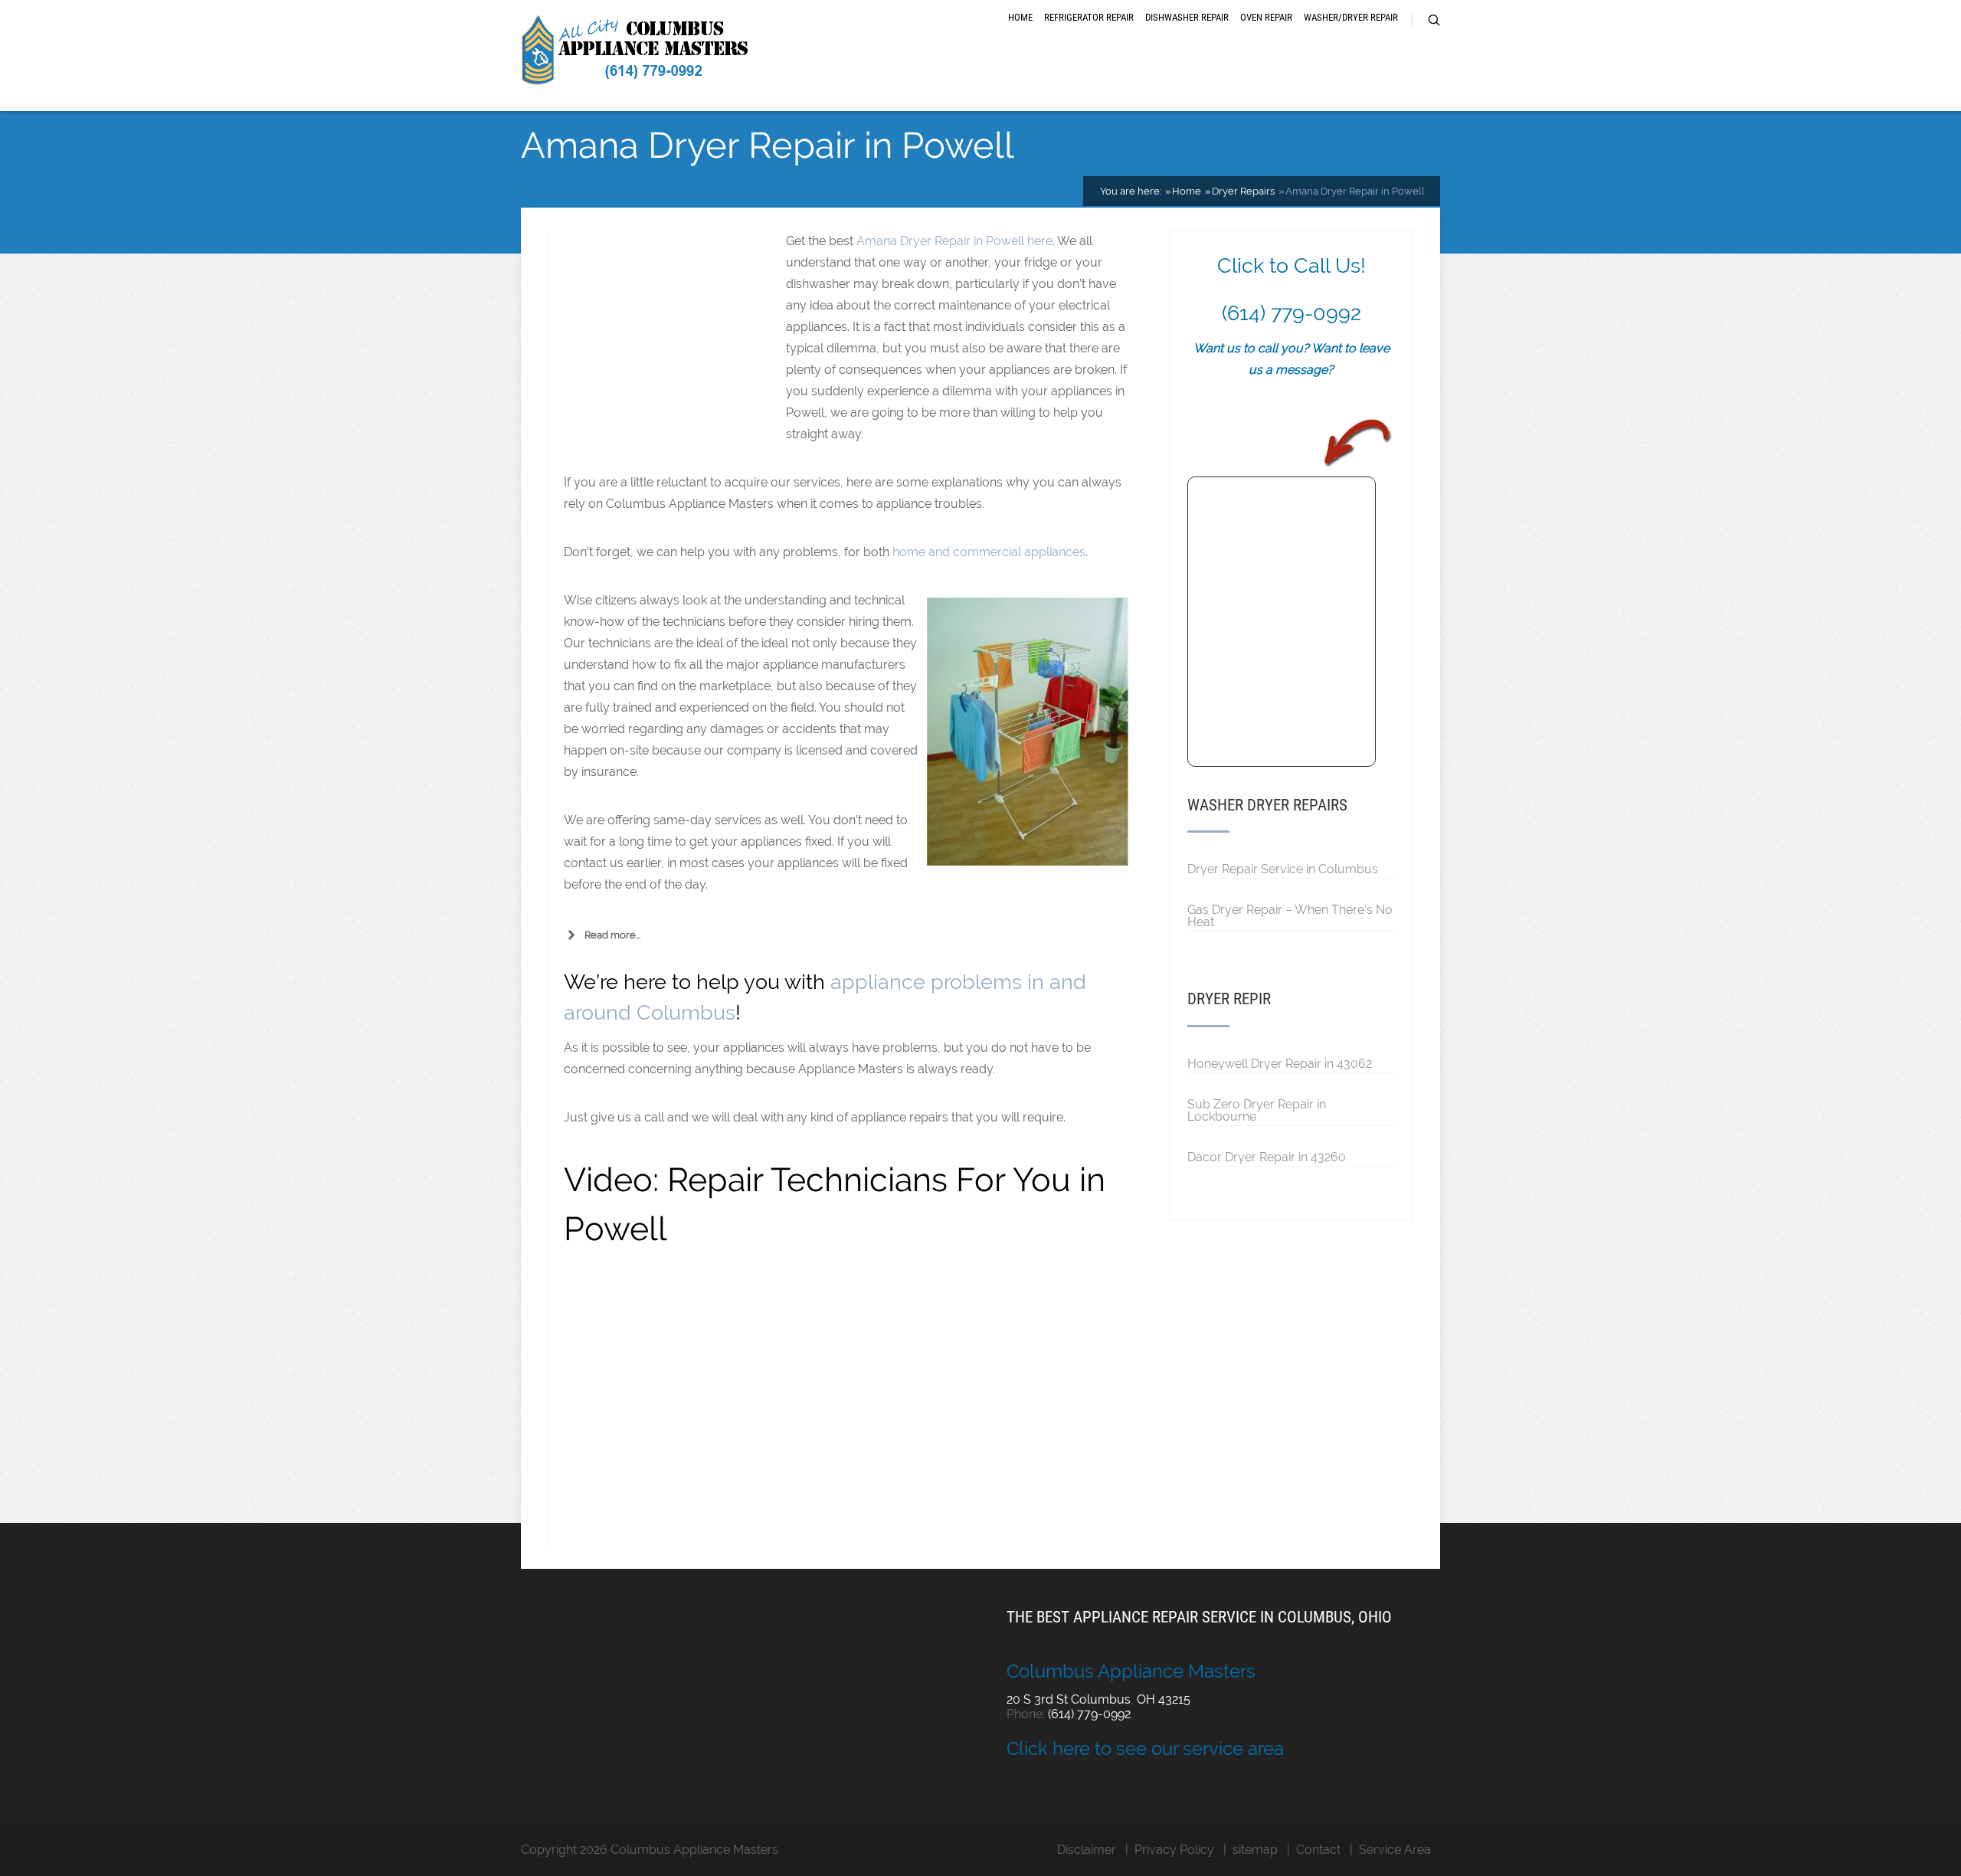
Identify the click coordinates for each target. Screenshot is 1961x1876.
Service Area (1395, 1850)
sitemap (1255, 1850)
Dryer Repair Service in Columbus (1283, 869)
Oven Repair (1266, 17)
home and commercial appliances (989, 552)
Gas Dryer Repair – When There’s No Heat (1290, 915)
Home (1020, 17)
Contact (1318, 1850)
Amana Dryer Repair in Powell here (954, 241)
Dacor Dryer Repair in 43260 (1267, 1157)
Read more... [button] (612, 935)
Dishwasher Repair (1187, 17)
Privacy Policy (1174, 1850)
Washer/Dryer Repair (1351, 17)
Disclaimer (1087, 1850)
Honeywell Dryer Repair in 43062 (1280, 1063)
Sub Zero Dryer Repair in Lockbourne (1257, 1110)
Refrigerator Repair (1089, 17)
